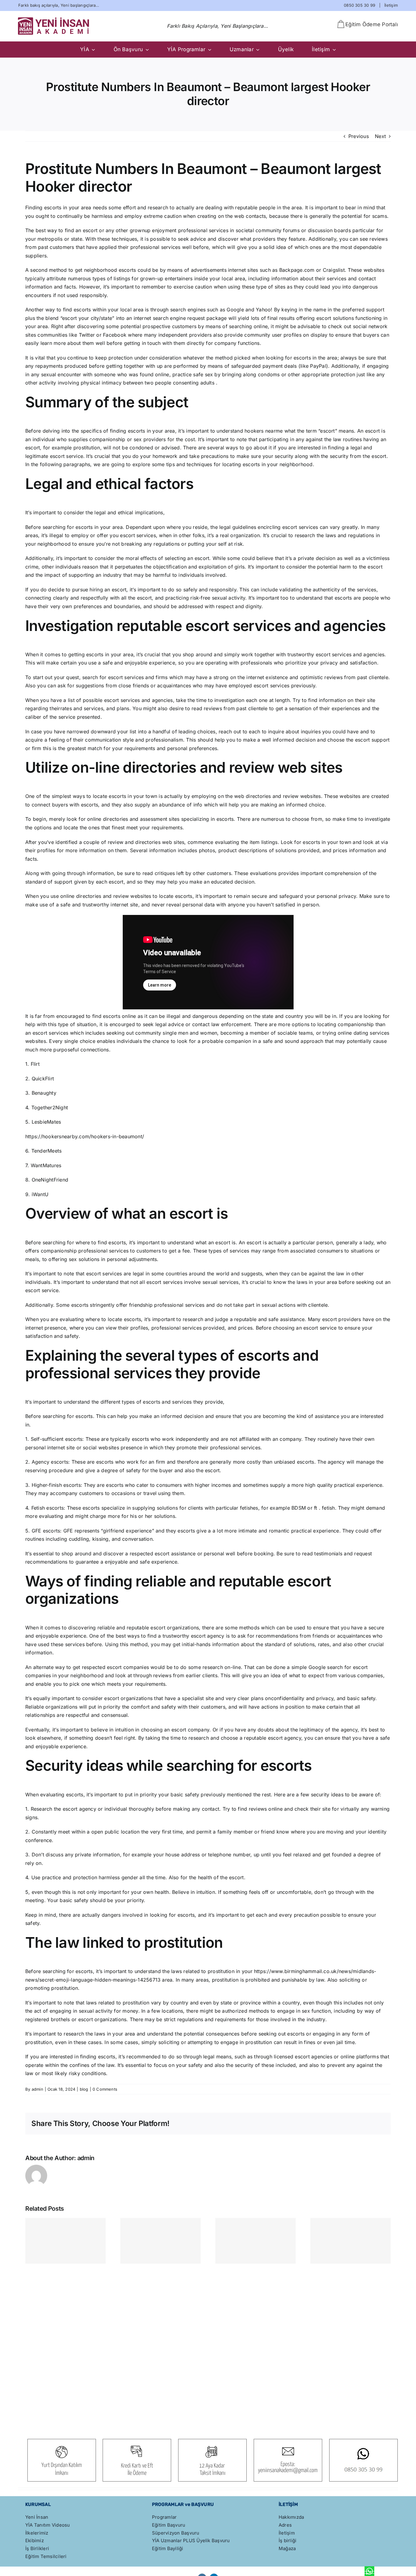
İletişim (391, 5)
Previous (359, 136)
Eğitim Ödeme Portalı (372, 24)
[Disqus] (208, 2342)
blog (84, 2089)
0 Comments (105, 2089)
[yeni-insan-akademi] (54, 19)
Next (380, 136)
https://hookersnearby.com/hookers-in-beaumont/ (85, 1136)
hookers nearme (264, 431)
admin (37, 2089)
